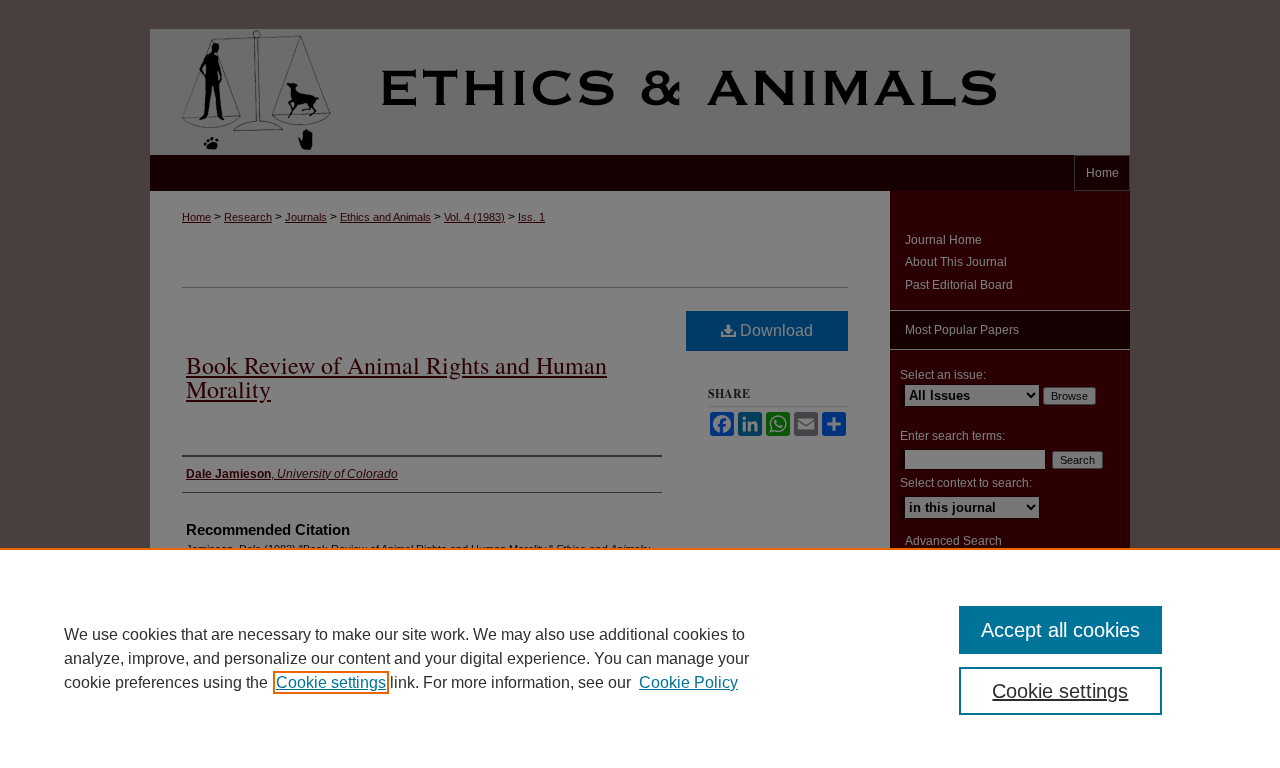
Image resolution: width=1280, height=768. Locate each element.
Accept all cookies (1060, 630)
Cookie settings (331, 682)
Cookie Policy (688, 682)
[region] (640, 658)
